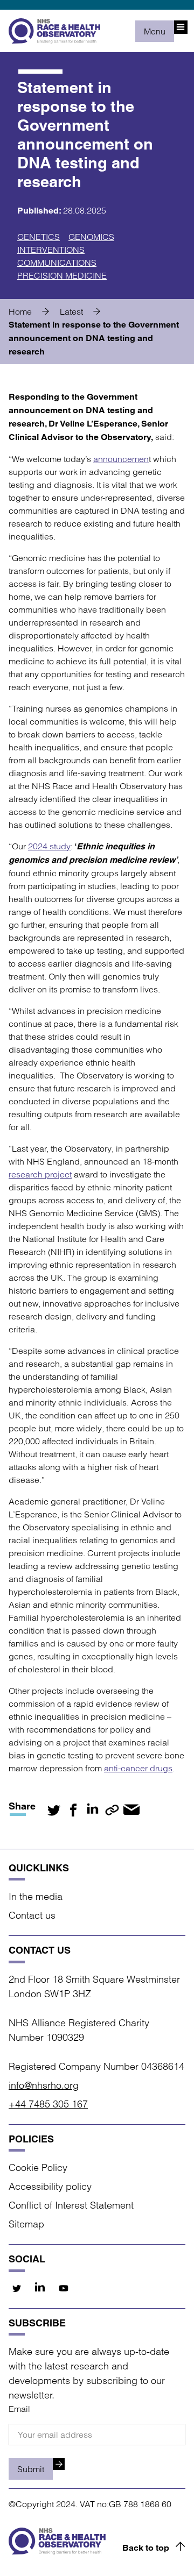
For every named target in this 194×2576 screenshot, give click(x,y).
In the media (36, 1896)
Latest (71, 311)
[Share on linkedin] (93, 1810)
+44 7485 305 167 (48, 2104)
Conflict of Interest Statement (71, 2205)
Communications (57, 262)
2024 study (49, 846)
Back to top (146, 2548)
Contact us (32, 1915)
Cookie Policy (38, 2167)
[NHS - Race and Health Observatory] (54, 31)
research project (40, 1174)
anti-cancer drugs (138, 1768)
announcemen (121, 459)
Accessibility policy (50, 2186)
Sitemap (26, 2224)
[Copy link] (112, 1810)
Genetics (39, 237)
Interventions (51, 250)
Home (20, 311)
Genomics (91, 237)
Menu (155, 31)
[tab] (33, 311)
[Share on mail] (131, 1810)
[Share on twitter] (54, 1810)
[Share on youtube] (63, 2288)
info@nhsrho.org (44, 2085)
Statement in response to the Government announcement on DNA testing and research (94, 338)
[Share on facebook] (73, 1810)
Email (19, 2409)
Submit (31, 2469)
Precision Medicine (62, 275)
